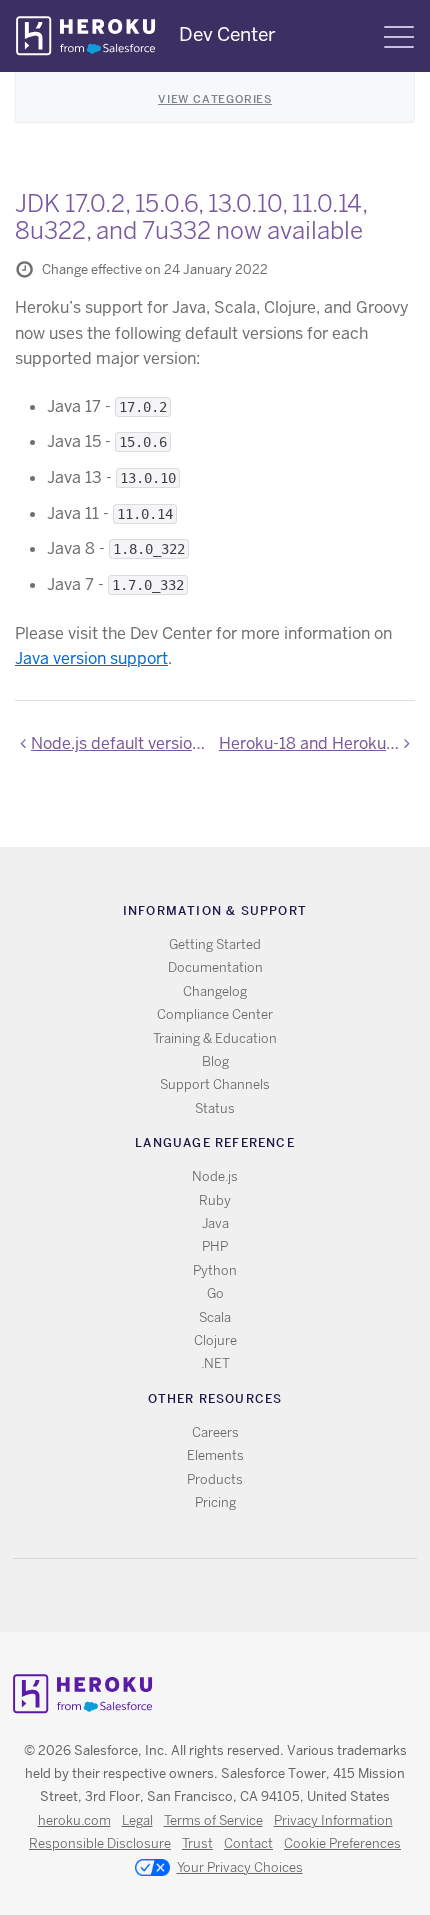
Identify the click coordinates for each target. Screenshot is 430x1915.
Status (215, 1108)
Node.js (215, 1176)
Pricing (215, 1502)
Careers (215, 1432)
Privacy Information (333, 1820)
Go (215, 1293)
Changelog (215, 991)
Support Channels (215, 1084)
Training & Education (215, 1038)
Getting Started (215, 944)
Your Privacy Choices (240, 1867)
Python (215, 1270)
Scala (215, 1317)
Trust (197, 1843)
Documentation (215, 967)
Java (215, 1223)
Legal (137, 1820)
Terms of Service (213, 1820)
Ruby (215, 1200)
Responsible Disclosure (100, 1843)
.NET (215, 1363)
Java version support (91, 658)
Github (227, 1595)
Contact (248, 1843)
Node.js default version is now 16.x (121, 743)
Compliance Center (215, 1014)
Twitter (198, 1595)
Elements (215, 1455)
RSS (169, 1595)
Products (215, 1479)
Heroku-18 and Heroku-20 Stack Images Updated (317, 743)
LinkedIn (256, 1595)
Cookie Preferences (342, 1843)
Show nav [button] (399, 37)
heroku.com (74, 1820)
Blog (215, 1061)
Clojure (215, 1340)
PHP (215, 1246)
